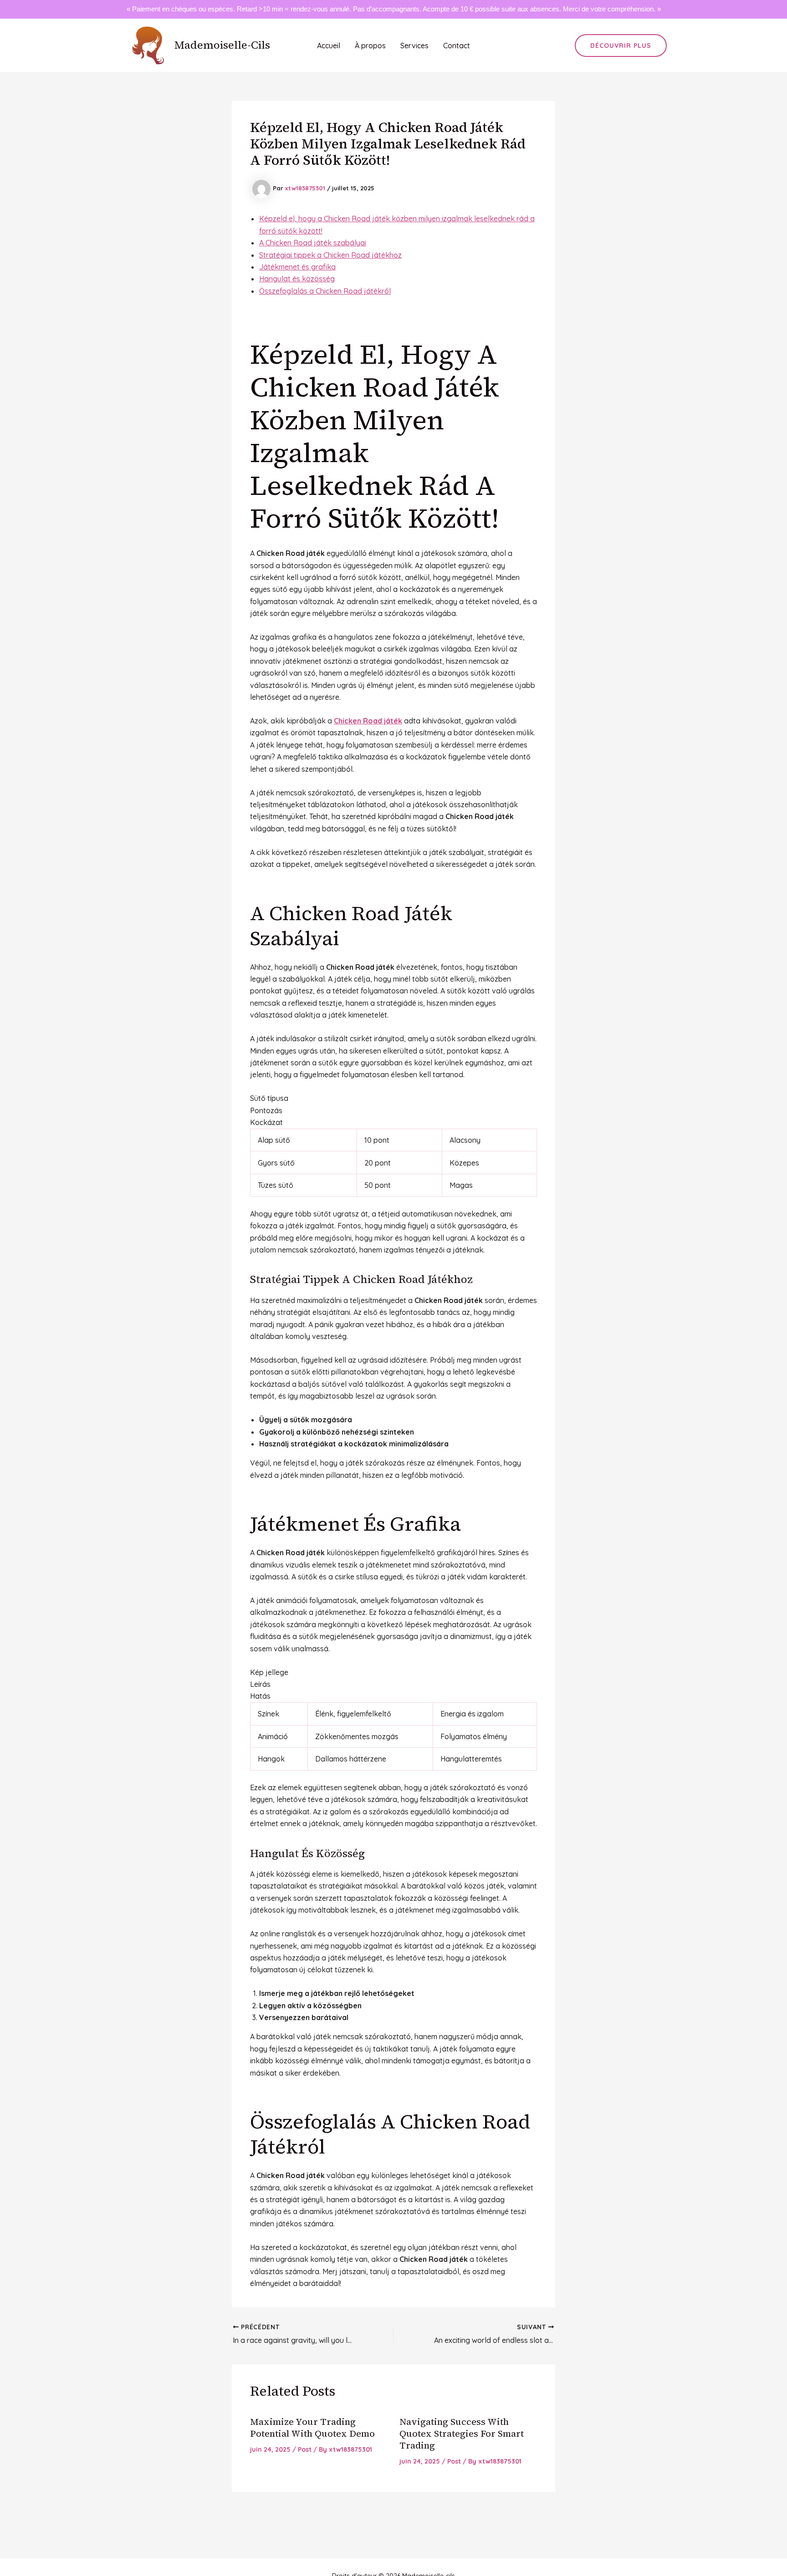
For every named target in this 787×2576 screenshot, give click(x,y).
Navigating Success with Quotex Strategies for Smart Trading (462, 2433)
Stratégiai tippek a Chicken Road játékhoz (330, 255)
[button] (621, 46)
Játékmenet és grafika (297, 267)
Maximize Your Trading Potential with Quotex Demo (312, 2428)
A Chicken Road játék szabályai (313, 243)
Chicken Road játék (368, 721)
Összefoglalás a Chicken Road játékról (325, 291)
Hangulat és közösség (297, 279)
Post (305, 2449)
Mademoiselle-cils (222, 45)
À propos (370, 46)
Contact (457, 46)
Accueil (329, 46)
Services (414, 46)
